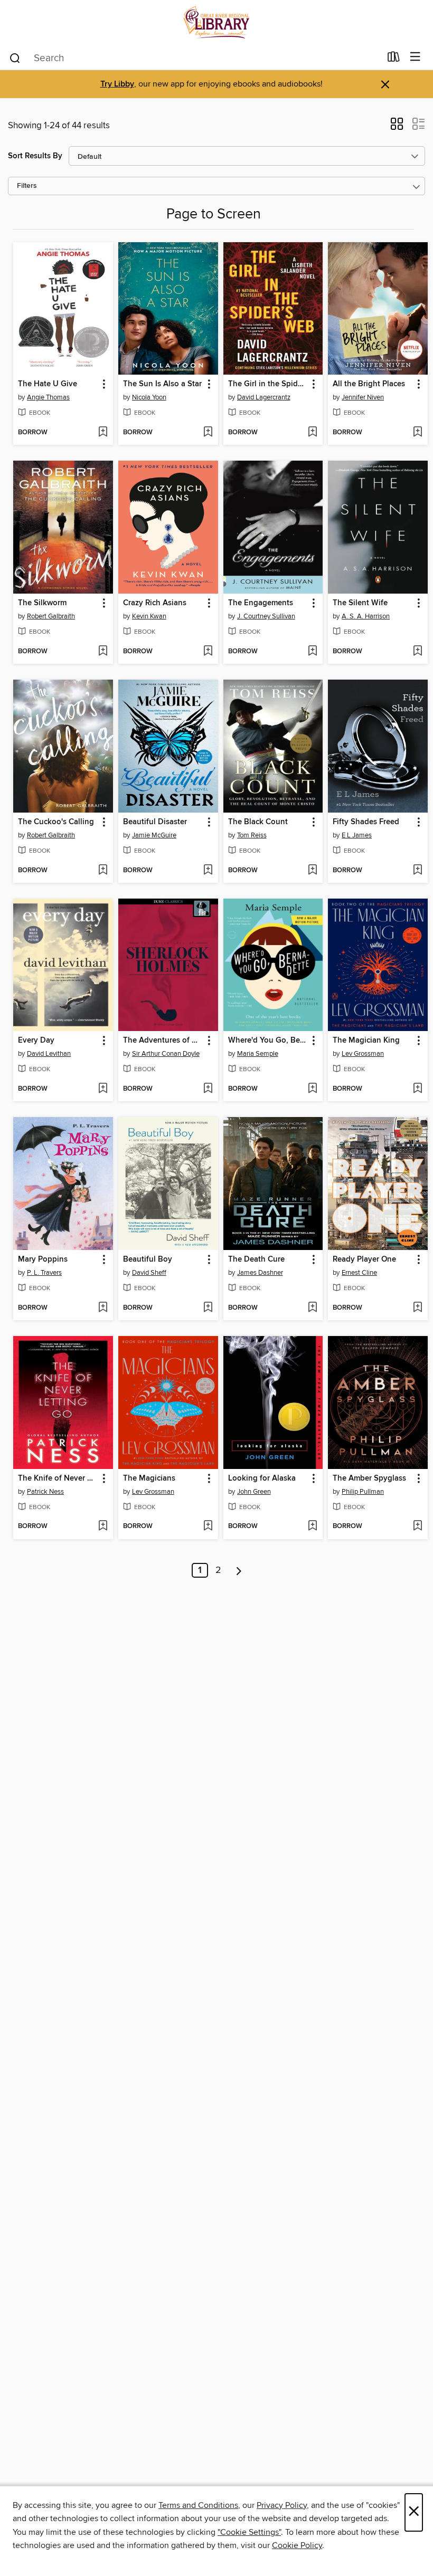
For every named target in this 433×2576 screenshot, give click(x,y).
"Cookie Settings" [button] (249, 2532)
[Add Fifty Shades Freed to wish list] (417, 871)
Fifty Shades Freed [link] (366, 822)
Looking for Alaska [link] (262, 1478)
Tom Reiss (252, 835)
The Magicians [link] (149, 1478)
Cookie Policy (297, 2545)
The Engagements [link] (261, 603)
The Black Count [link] (258, 822)
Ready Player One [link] (364, 1260)
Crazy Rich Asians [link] (155, 603)
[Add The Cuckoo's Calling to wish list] (103, 871)
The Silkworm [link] (42, 603)
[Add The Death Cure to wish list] (312, 1308)
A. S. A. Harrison (366, 616)
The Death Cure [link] (256, 1260)
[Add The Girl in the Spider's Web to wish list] (312, 433)
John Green (254, 1492)
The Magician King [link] (366, 1041)
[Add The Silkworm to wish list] (103, 652)
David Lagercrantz (264, 397)
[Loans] (394, 59)
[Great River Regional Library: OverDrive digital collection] (216, 22)
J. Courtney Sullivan (266, 616)
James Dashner (260, 1273)
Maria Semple (258, 1054)
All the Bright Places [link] (369, 384)
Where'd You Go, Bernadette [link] (268, 1041)
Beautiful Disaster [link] (155, 822)
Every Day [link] (36, 1041)
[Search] (15, 58)
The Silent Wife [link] (360, 603)
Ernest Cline (359, 1273)
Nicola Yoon (149, 397)
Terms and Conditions (198, 2505)
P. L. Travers (44, 1273)
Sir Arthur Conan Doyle (166, 1054)
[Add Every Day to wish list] (103, 1089)
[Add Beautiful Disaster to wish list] (208, 871)
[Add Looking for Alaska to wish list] (312, 1526)
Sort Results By (35, 156)
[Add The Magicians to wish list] (208, 1526)
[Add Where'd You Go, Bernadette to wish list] (312, 1089)
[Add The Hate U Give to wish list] (103, 433)
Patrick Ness (45, 1492)
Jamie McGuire (154, 835)
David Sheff (149, 1273)
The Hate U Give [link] (48, 384)
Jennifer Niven (363, 397)
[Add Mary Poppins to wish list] (103, 1308)
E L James (357, 835)
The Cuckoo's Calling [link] (56, 822)
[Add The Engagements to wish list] (312, 652)
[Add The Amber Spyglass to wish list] (417, 1526)
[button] (397, 127)
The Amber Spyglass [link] (369, 1478)
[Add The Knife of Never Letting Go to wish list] (103, 1526)
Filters (27, 186)
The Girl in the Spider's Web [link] (268, 384)
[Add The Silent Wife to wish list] (417, 652)
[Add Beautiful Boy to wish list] (208, 1308)
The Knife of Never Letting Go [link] (58, 1478)
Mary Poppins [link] (43, 1260)
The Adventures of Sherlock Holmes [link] (163, 1041)
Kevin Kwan (149, 616)
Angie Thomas (48, 397)
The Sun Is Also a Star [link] (162, 384)
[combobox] (195, 58)
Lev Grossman (363, 1054)
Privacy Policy (282, 2505)
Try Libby (117, 84)
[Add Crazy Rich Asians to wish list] (208, 652)
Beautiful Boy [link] (148, 1260)
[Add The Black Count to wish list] (312, 871)
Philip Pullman (363, 1492)
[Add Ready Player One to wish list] (417, 1308)
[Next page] (239, 1570)
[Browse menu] (415, 57)
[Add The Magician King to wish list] (417, 1089)
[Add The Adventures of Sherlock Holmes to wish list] (208, 1089)
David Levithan (49, 1054)
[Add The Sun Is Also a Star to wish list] (208, 433)
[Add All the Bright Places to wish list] (417, 433)
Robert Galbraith (51, 616)
